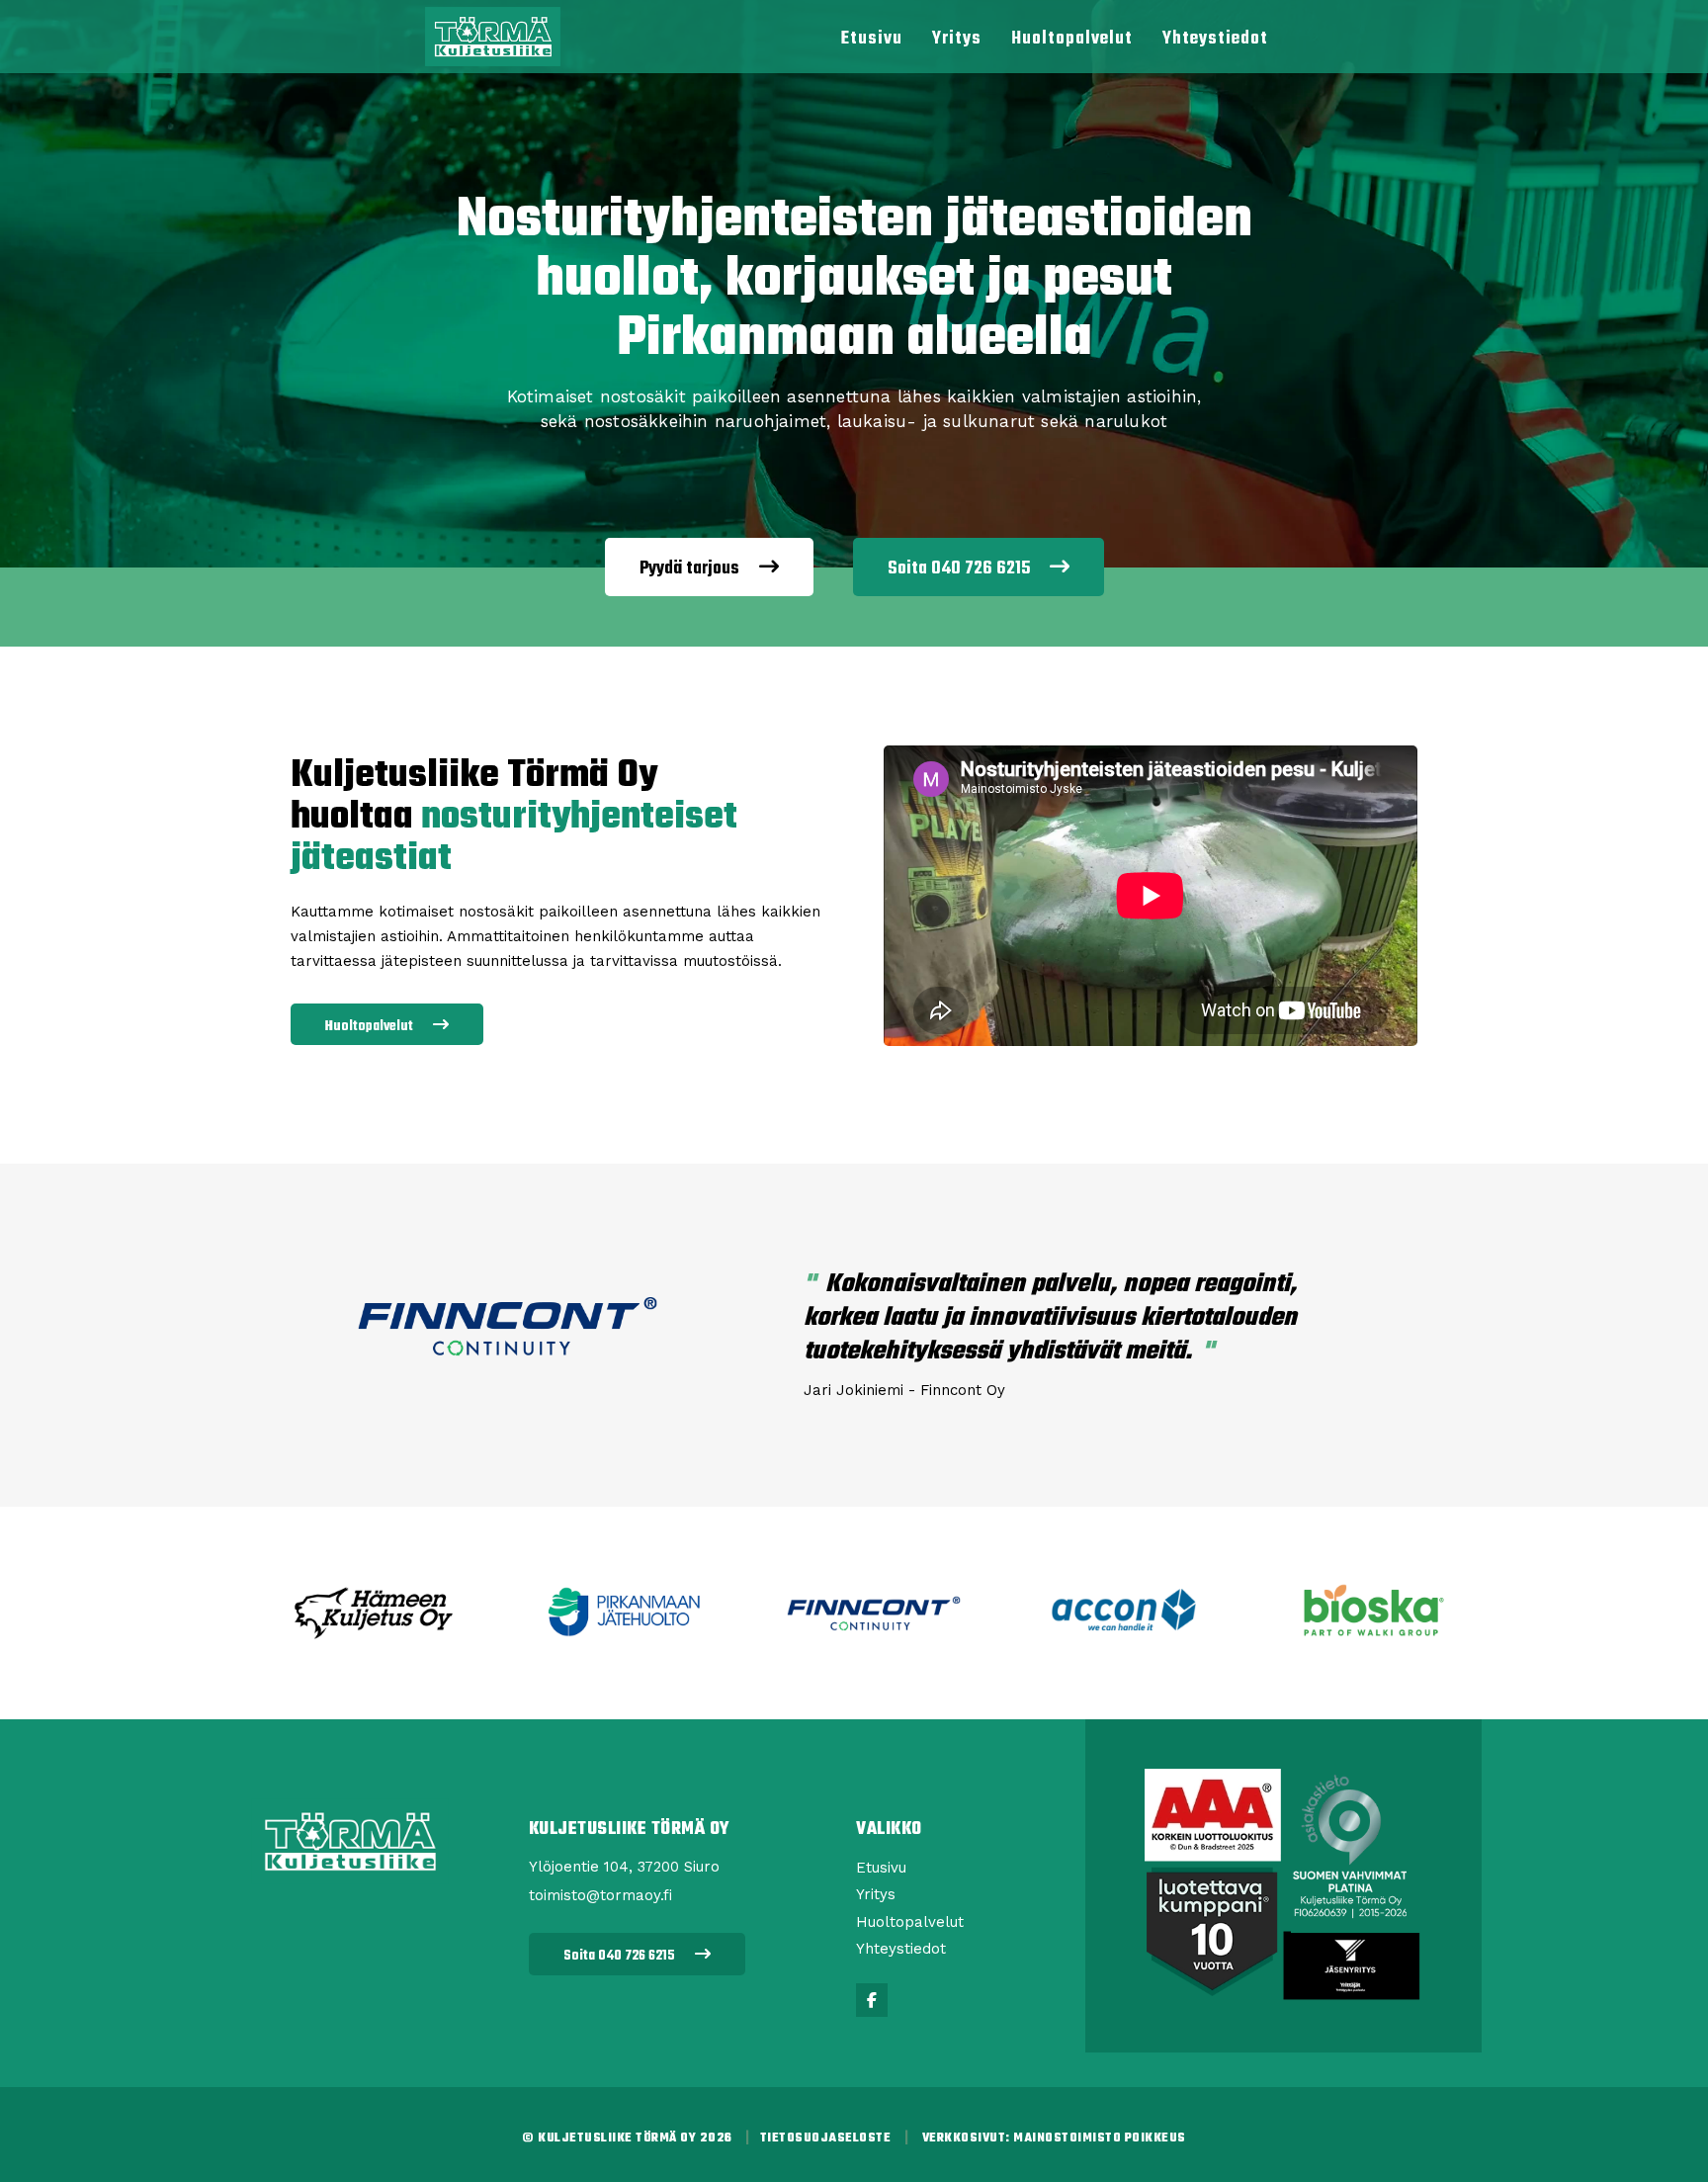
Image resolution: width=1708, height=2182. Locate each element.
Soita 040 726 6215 (959, 569)
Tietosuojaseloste (826, 2138)
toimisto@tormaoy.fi (600, 1895)
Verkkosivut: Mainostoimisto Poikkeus (1054, 2138)
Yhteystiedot (1215, 39)
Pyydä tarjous (689, 569)
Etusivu (872, 39)
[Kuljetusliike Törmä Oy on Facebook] (872, 2000)
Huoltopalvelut (1072, 39)
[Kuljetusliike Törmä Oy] (493, 35)
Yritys (957, 39)
